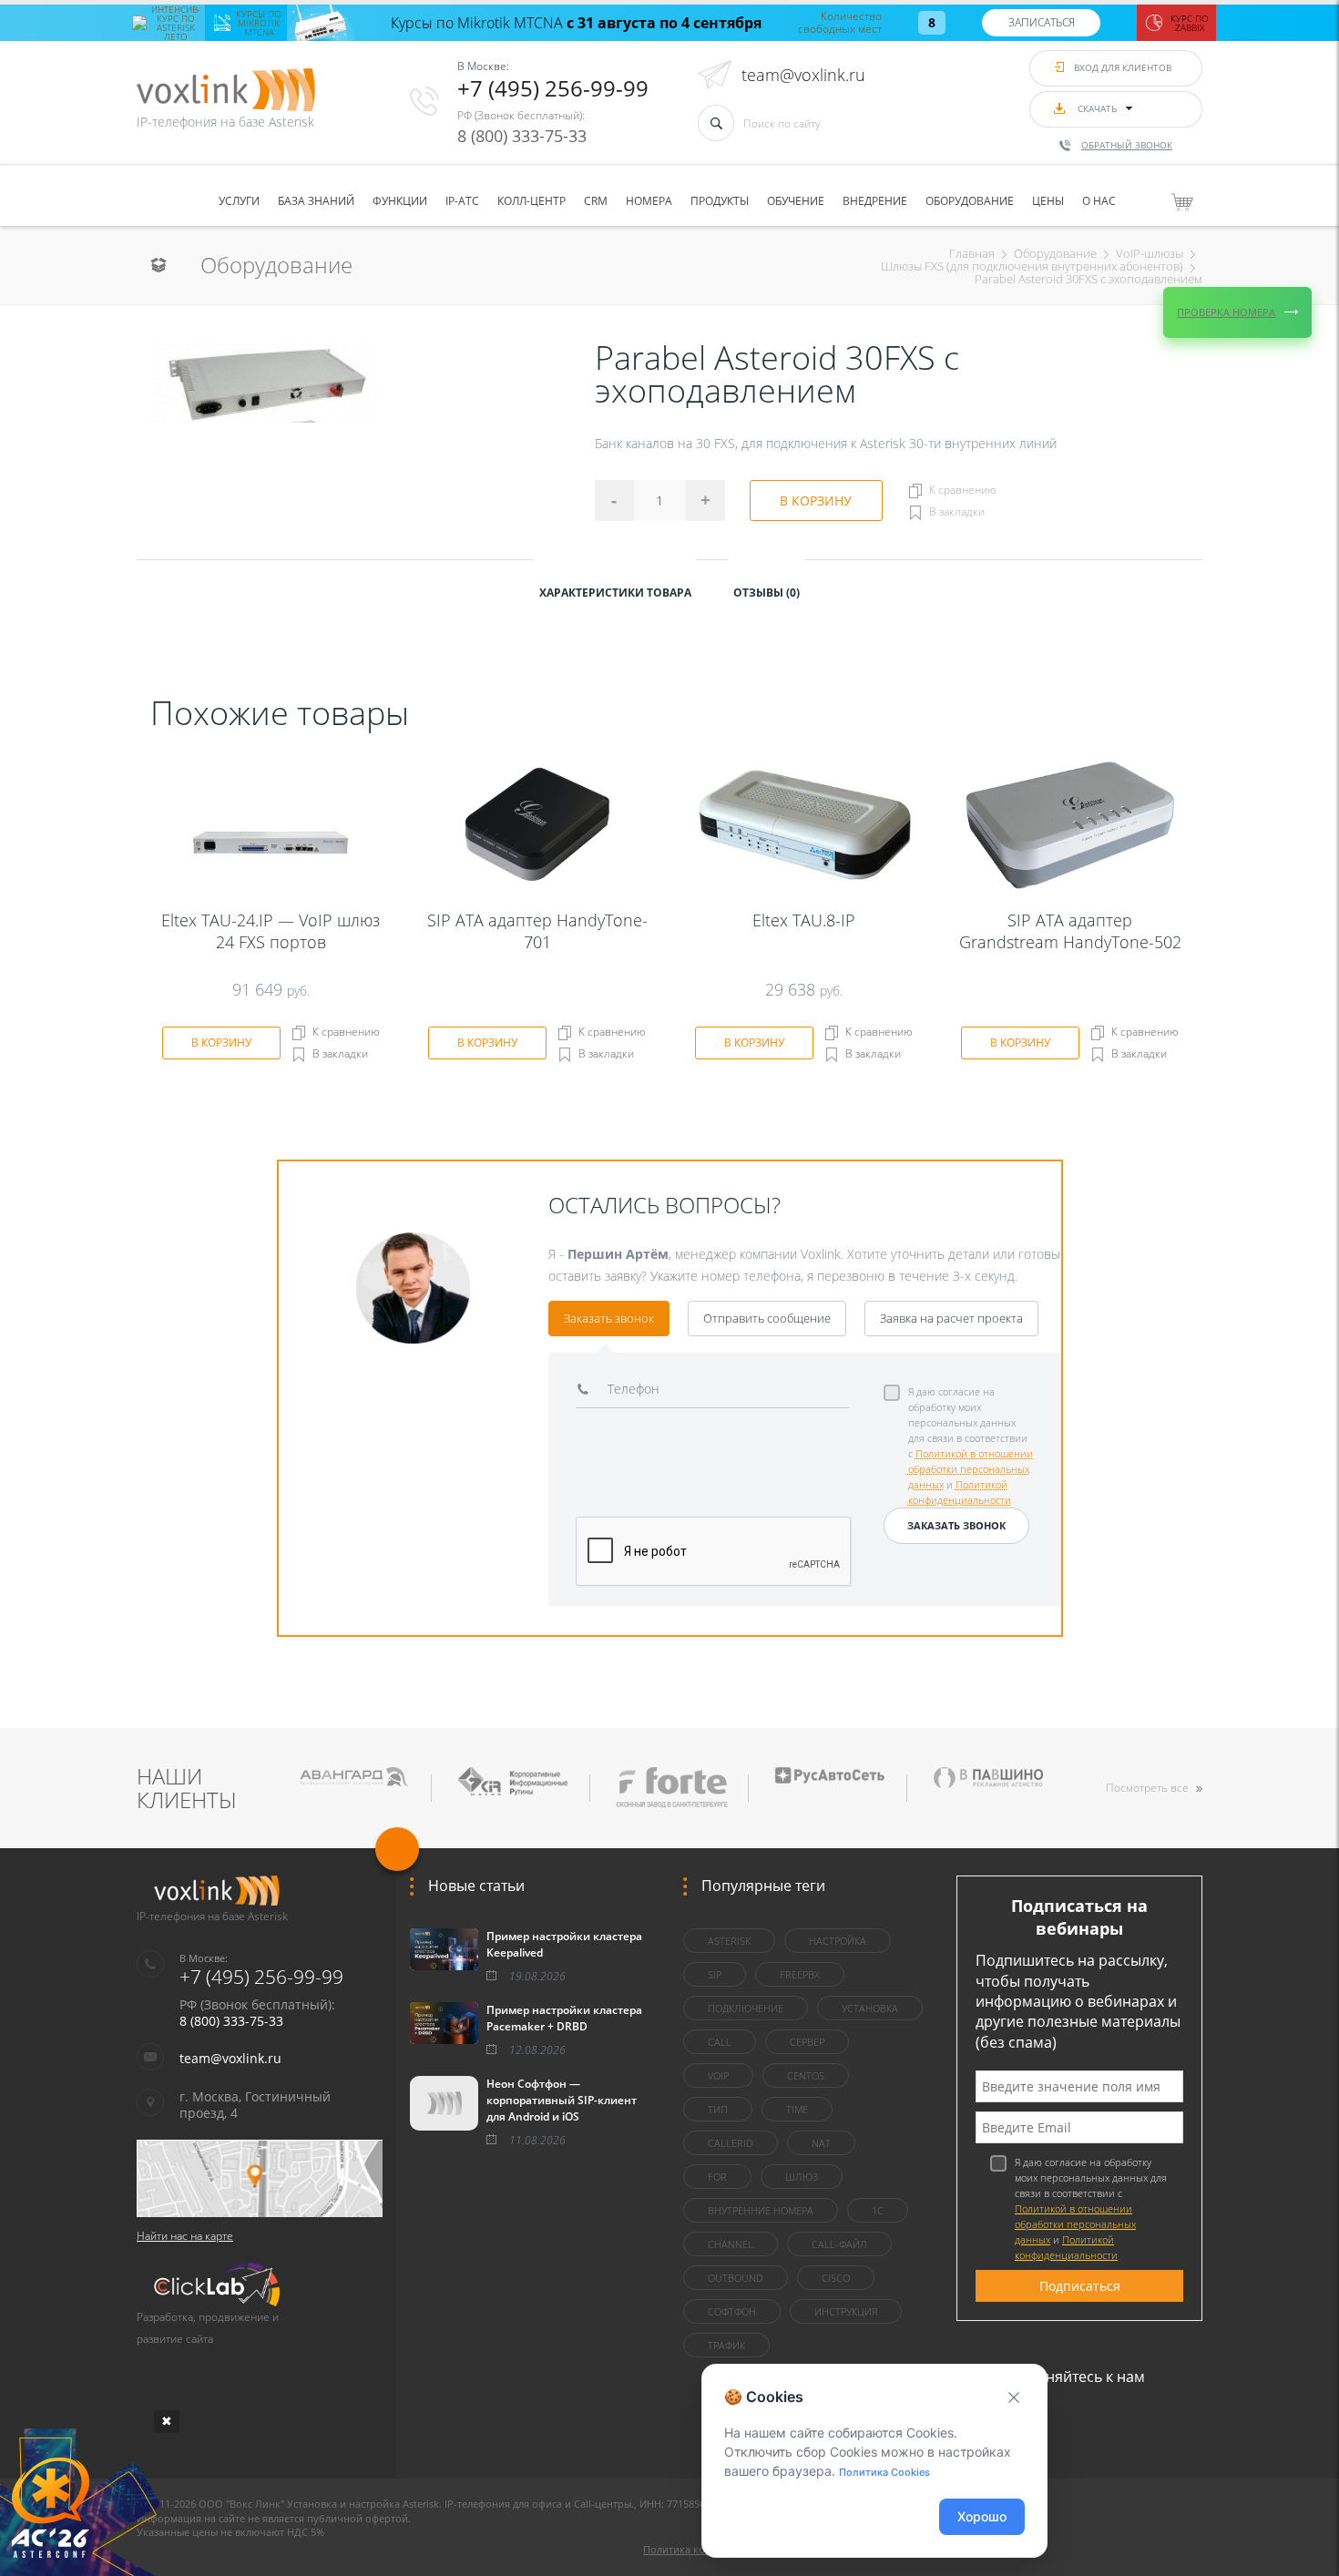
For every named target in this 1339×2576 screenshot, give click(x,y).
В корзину (816, 501)
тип (718, 2109)
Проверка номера (1226, 312)
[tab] (615, 591)
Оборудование (970, 201)
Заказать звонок (609, 1318)
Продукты (720, 201)
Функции (400, 201)
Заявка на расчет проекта (951, 1318)
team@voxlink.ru (803, 75)
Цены (1048, 201)
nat (821, 2143)
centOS (806, 2075)
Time (797, 2109)
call (720, 2042)
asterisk (729, 1941)
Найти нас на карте (185, 2236)
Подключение (746, 2008)
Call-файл (839, 2244)
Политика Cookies (884, 2472)
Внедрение (875, 201)
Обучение (796, 201)
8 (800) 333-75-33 (522, 136)
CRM (596, 201)
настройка (838, 1941)
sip (715, 1974)
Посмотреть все (1147, 1788)
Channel (731, 2244)
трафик (726, 2345)
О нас (1099, 201)
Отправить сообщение (767, 1318)
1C (878, 2210)
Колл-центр (532, 201)
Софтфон (732, 2311)
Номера (649, 201)
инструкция (846, 2311)
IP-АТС (462, 201)
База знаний (316, 201)
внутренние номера (761, 2210)
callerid (731, 2143)
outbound (736, 2278)
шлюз (802, 2177)
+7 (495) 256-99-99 (553, 88)
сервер (807, 2042)
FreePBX (800, 1974)
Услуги (239, 201)
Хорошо (982, 2516)
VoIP (718, 2075)
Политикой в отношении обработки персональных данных (971, 1469)
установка (870, 2008)
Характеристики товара (615, 593)
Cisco (836, 2278)
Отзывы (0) (767, 593)
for (717, 2177)
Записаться (1042, 22)
